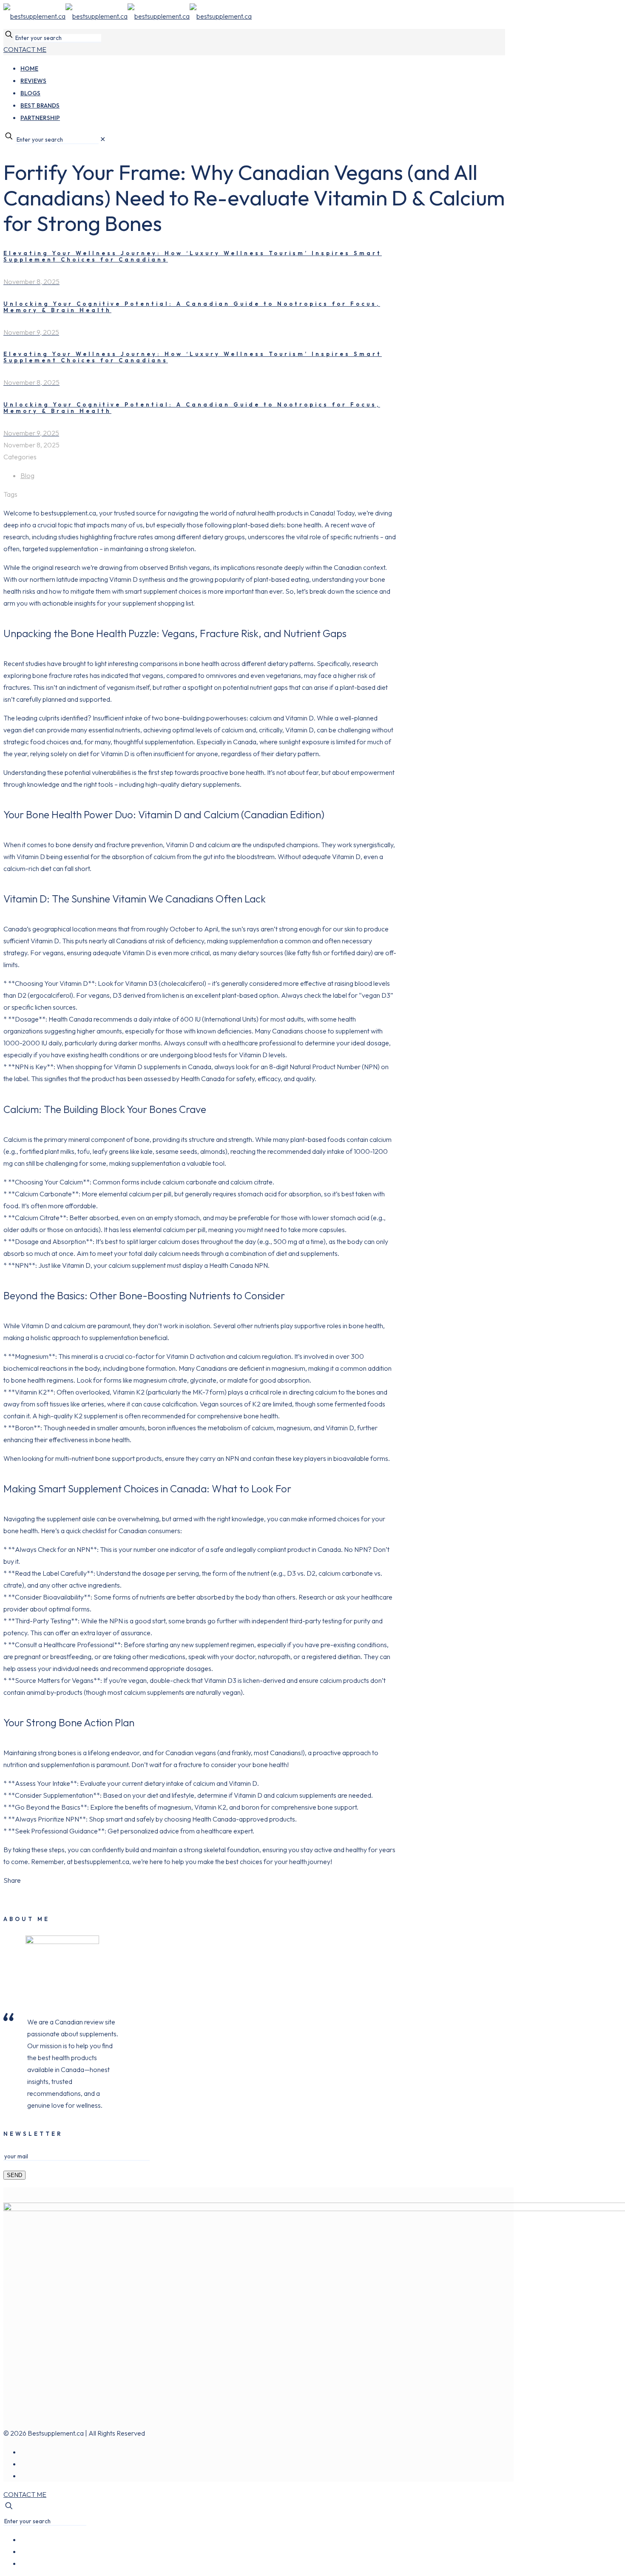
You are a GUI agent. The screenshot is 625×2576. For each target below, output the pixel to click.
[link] (103, 139)
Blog (27, 475)
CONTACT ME (25, 49)
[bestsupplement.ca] (128, 16)
